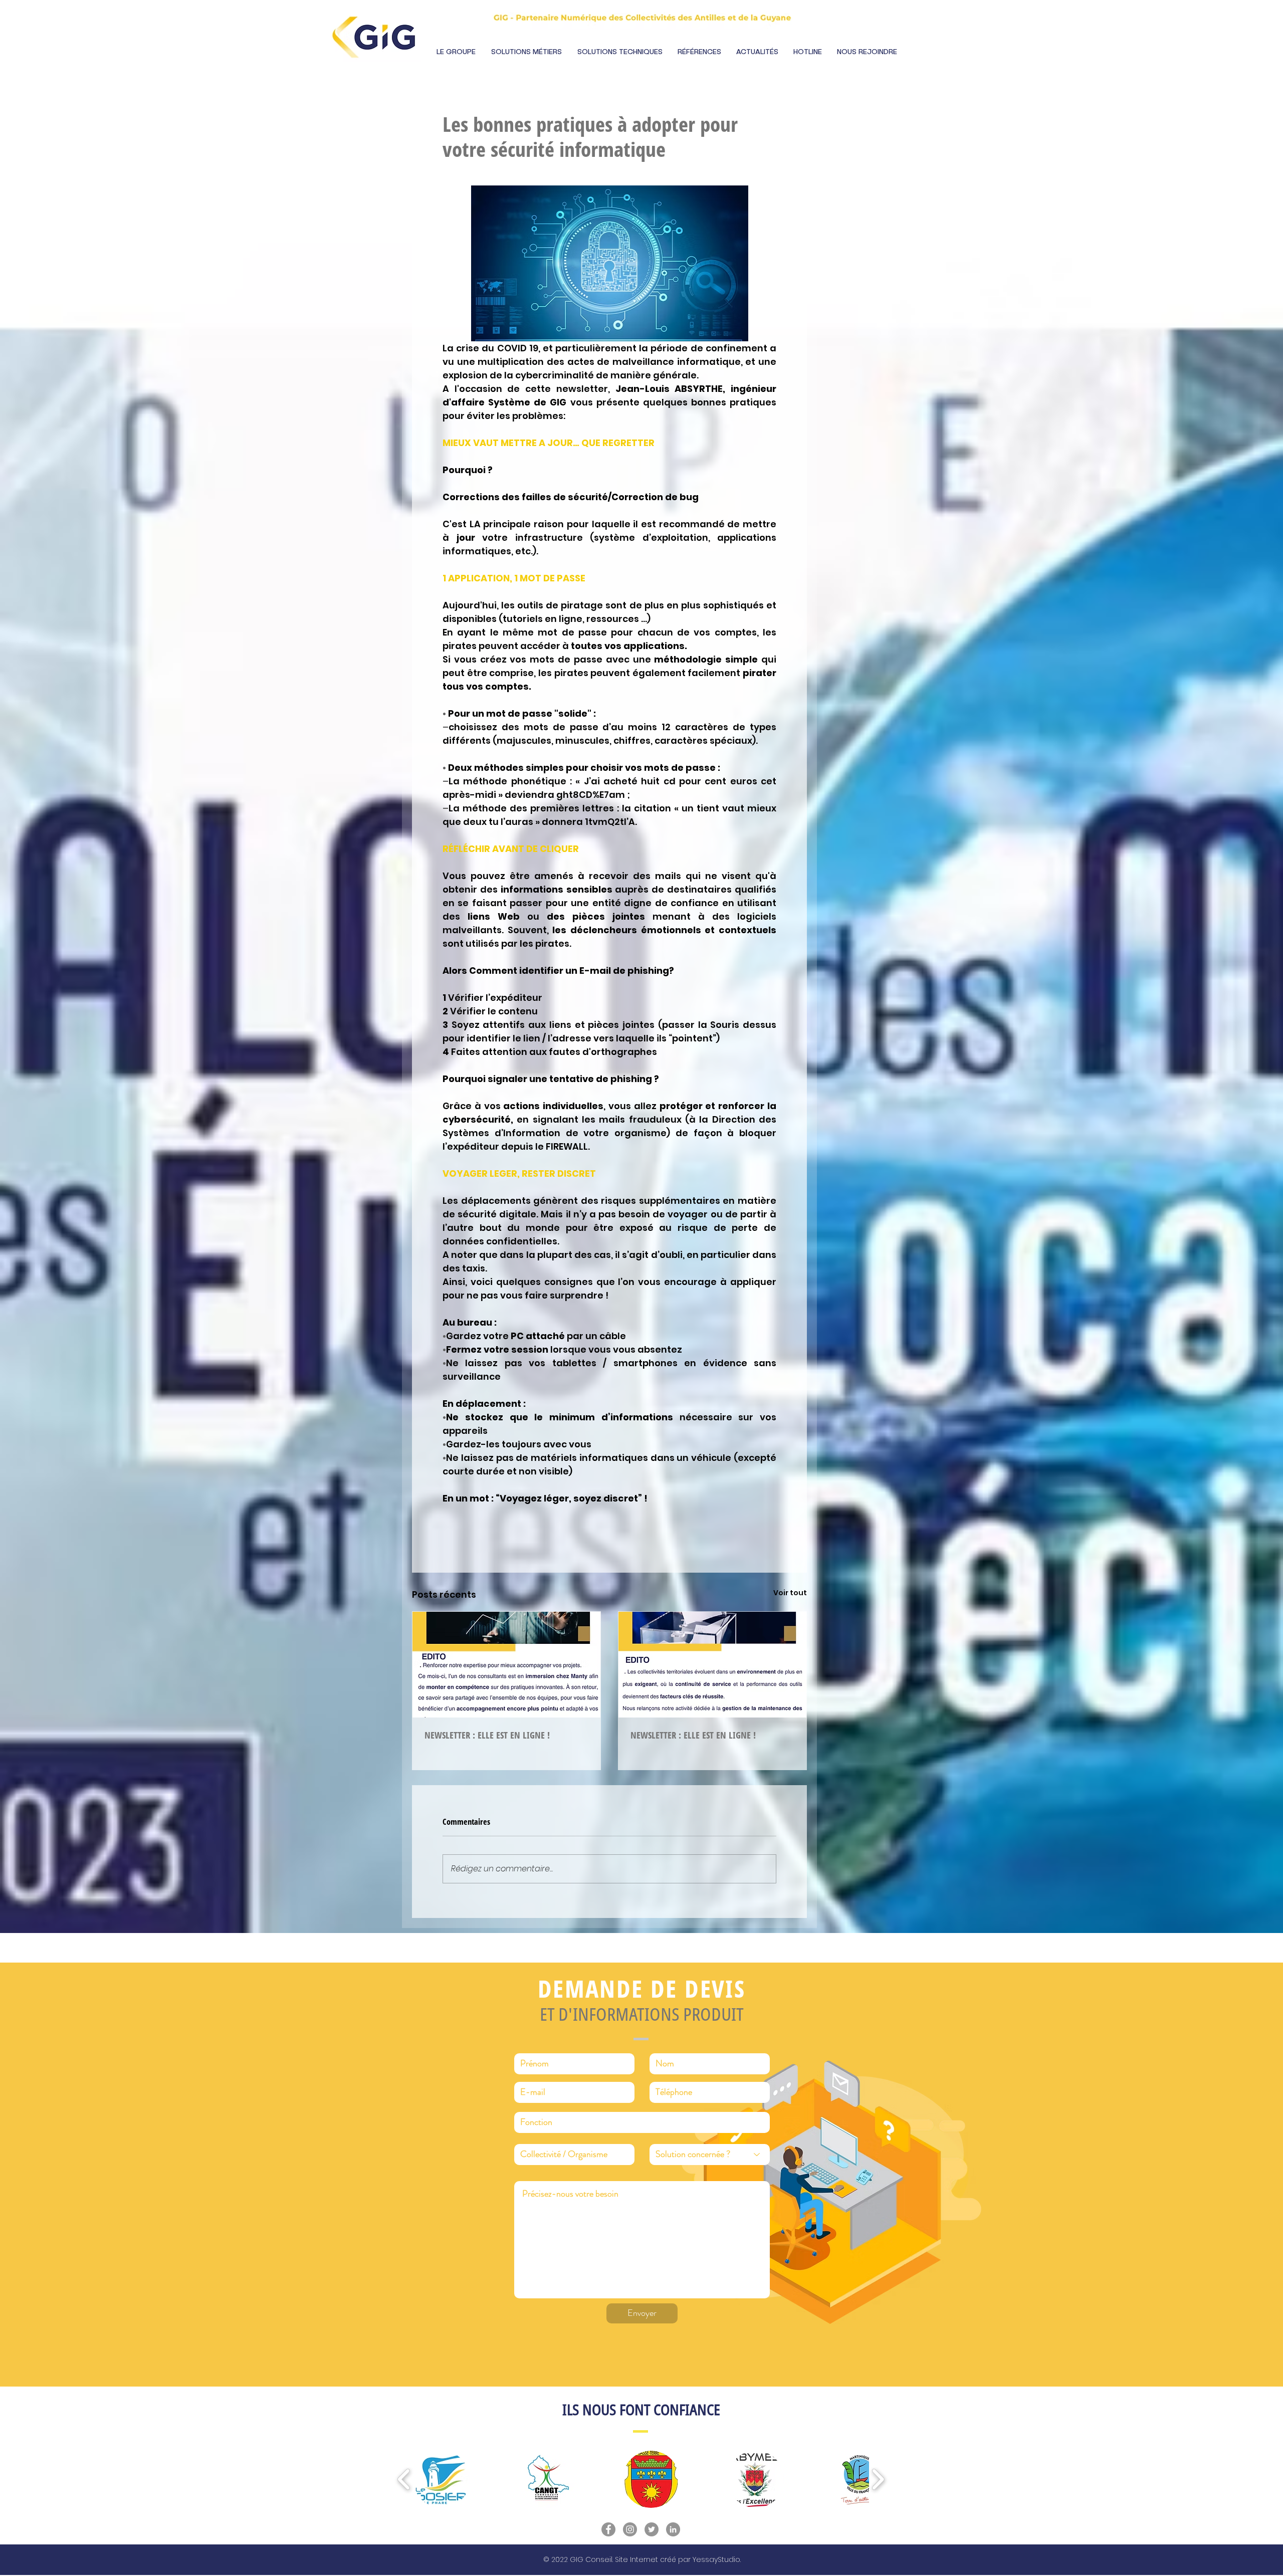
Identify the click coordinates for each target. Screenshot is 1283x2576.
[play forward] (878, 2479)
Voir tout (790, 1593)
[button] (456, 52)
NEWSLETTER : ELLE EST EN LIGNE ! (487, 1735)
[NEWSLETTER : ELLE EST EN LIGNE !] (506, 1665)
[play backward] (404, 2479)
